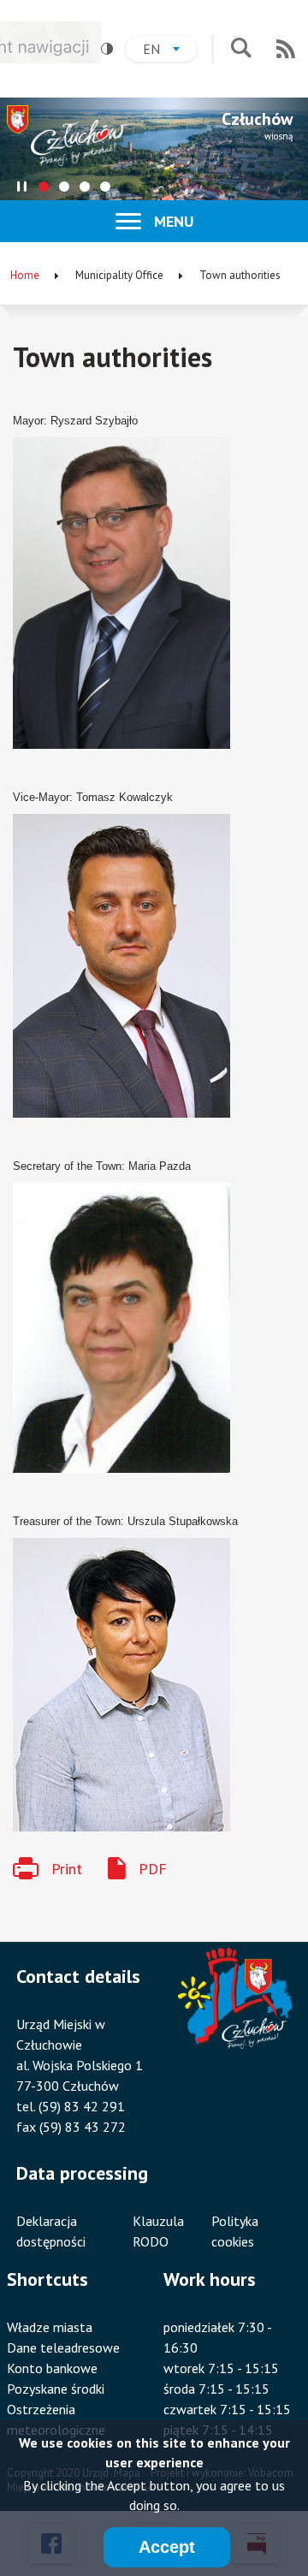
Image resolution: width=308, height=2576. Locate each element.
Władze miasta (50, 2327)
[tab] (44, 187)
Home (25, 275)
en (170, 51)
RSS (286, 49)
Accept (167, 2547)
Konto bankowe (52, 2368)
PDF (153, 1869)
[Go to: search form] (241, 49)
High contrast (107, 49)
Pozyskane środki (56, 2389)
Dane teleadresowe (63, 2347)
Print (67, 1869)
